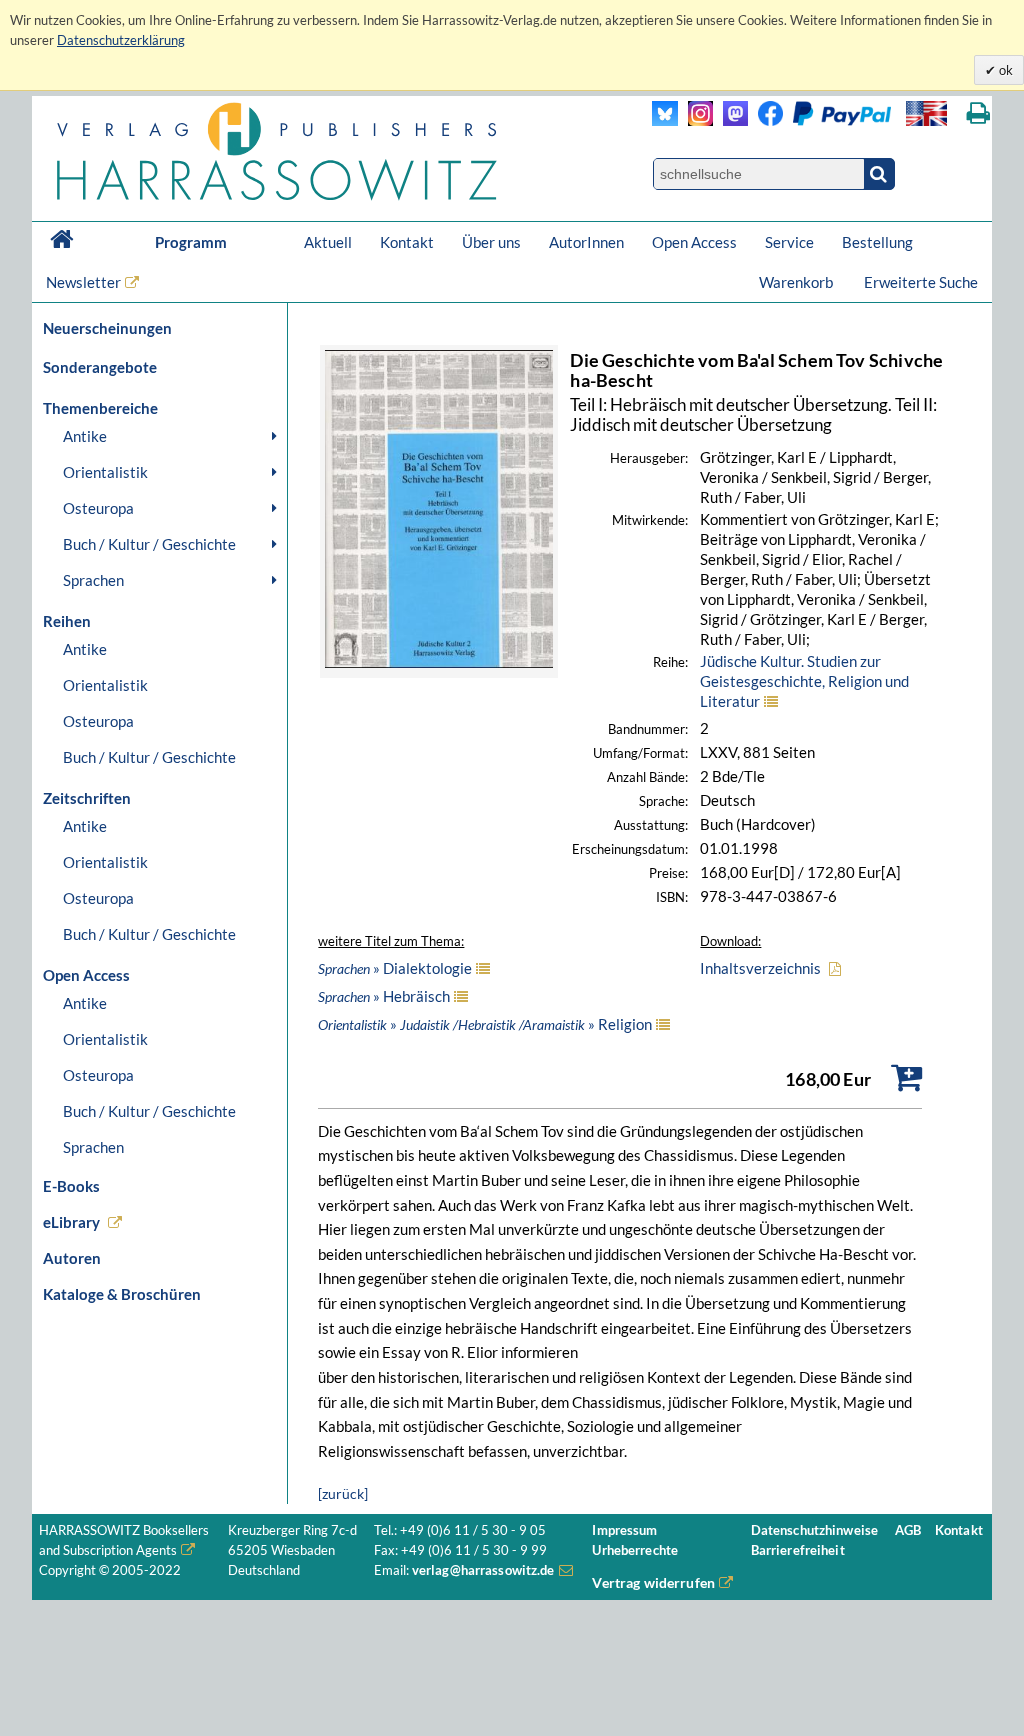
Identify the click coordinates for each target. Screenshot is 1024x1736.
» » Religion (485, 1024)
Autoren (72, 1258)
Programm (191, 242)
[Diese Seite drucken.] (978, 113)
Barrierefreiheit (798, 1550)
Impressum (624, 1530)
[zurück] (343, 1493)
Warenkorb (797, 282)
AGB (908, 1530)
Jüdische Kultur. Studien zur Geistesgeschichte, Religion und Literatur (804, 681)
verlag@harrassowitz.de (483, 1570)
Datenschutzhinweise (814, 1530)
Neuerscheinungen (107, 328)
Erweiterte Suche (921, 282)
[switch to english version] (926, 113)
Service (789, 242)
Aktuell (328, 242)
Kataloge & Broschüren (122, 1294)
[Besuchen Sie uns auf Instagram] (695, 120)
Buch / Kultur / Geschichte (149, 544)
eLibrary (71, 1222)
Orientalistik (105, 472)
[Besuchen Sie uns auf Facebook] (765, 120)
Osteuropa (98, 508)
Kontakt (407, 242)
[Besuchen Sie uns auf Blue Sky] (665, 120)
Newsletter (83, 282)
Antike (85, 436)
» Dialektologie (395, 968)
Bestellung (877, 242)
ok (1004, 70)
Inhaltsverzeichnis (760, 968)
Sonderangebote (100, 367)
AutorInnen (586, 242)
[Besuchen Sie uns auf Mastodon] (730, 120)
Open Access (694, 242)
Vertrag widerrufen (653, 1582)
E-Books (71, 1186)
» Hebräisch (384, 996)
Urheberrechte (635, 1550)
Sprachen (93, 580)
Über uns (491, 242)
